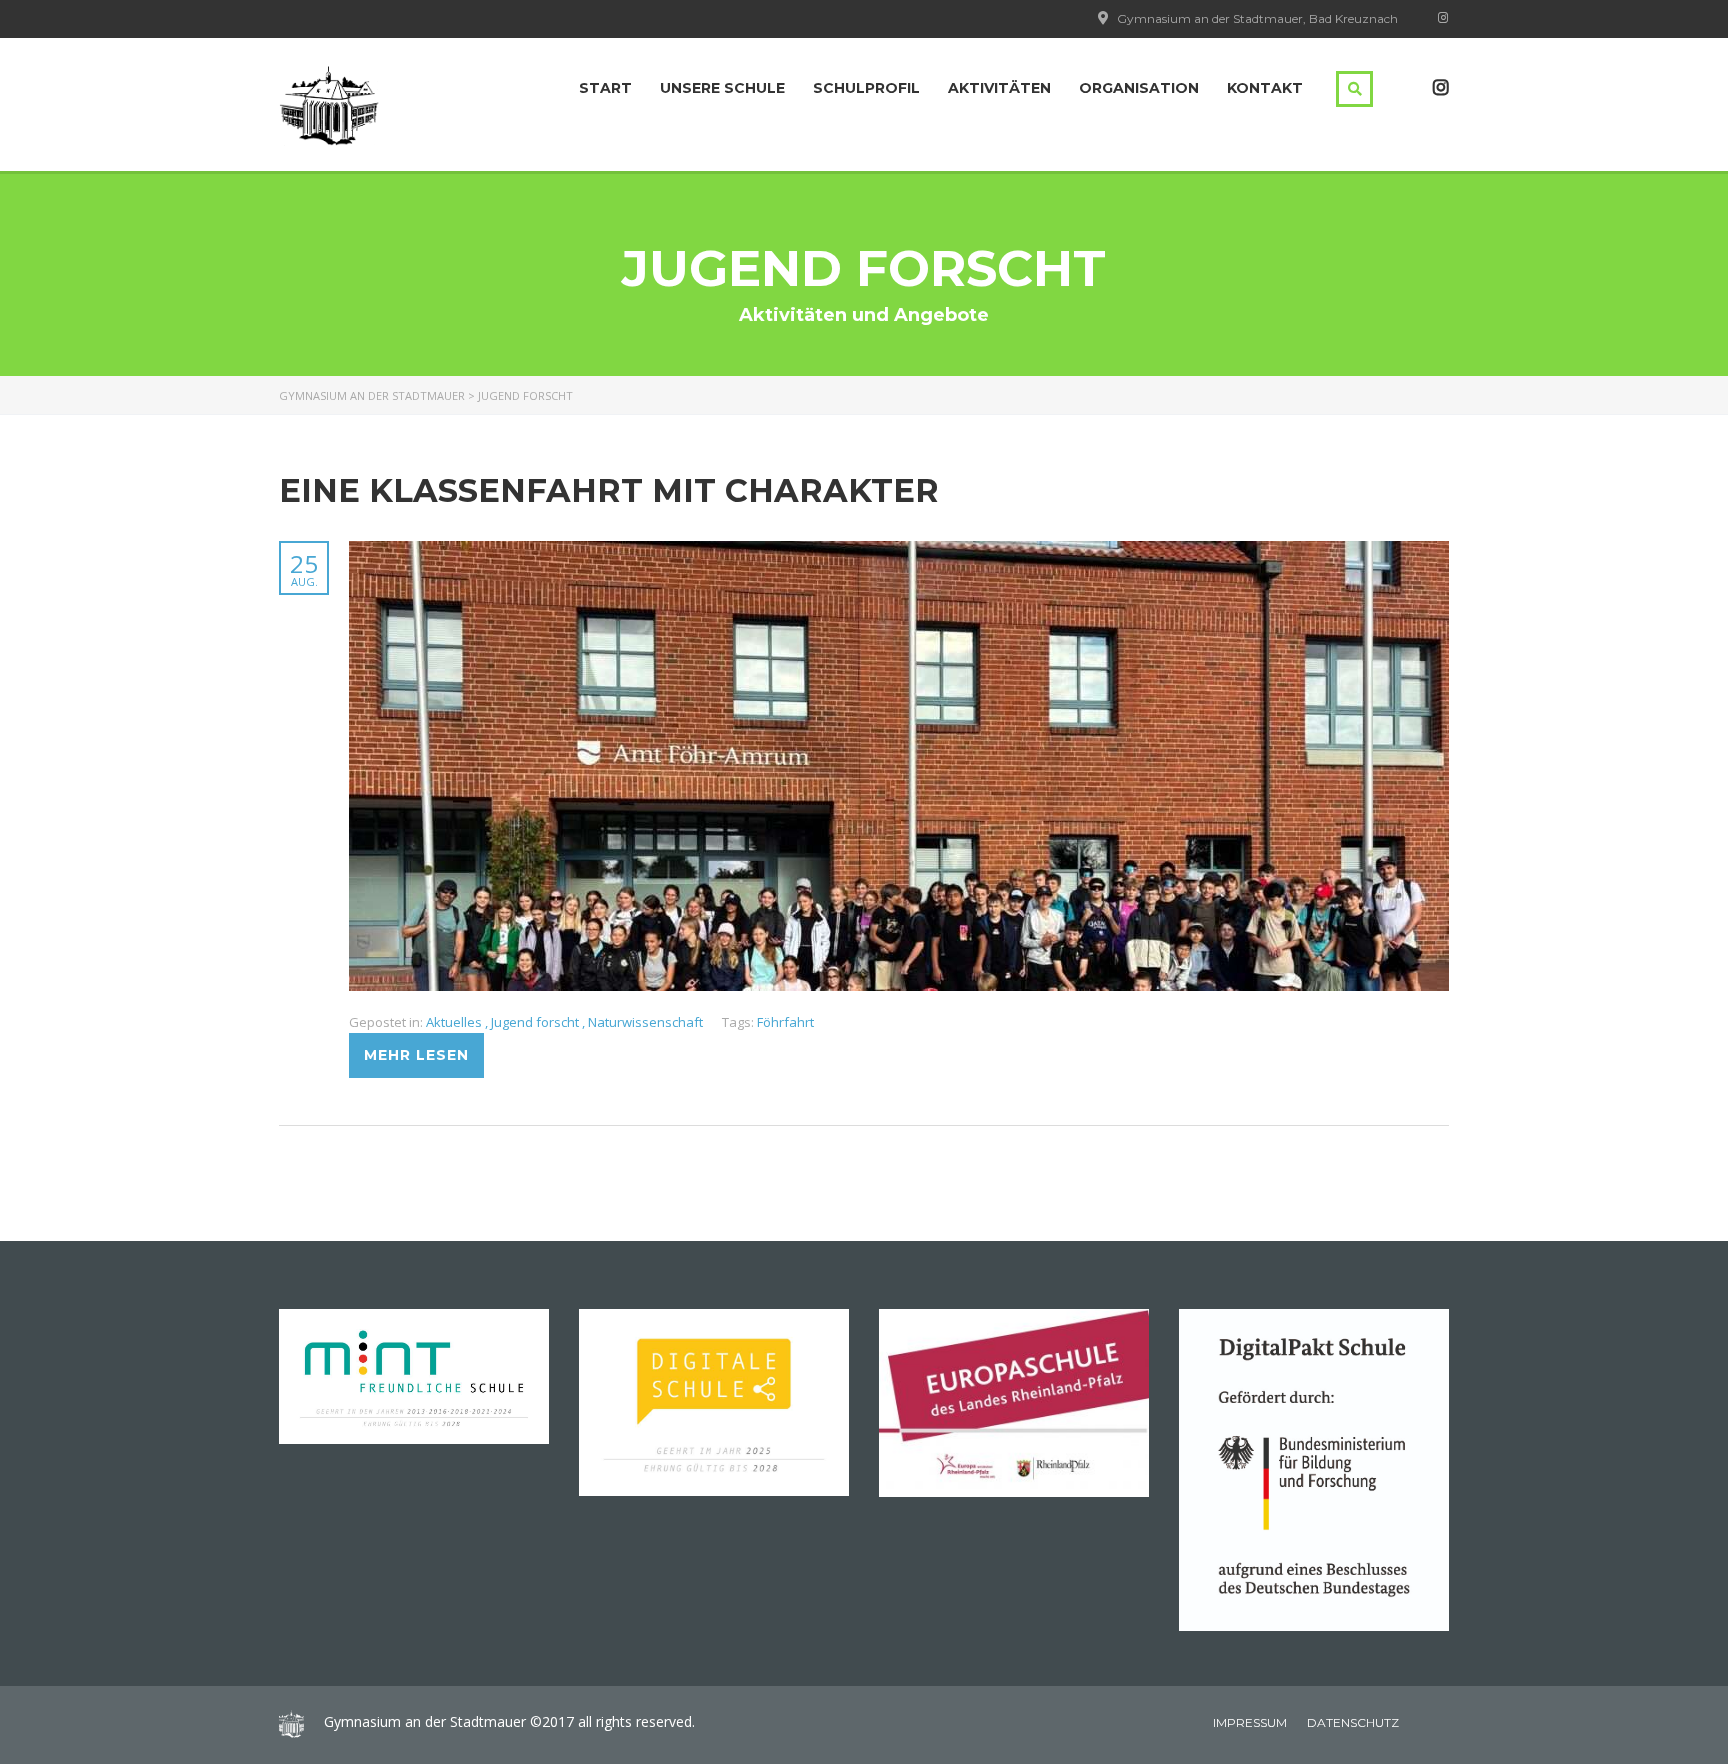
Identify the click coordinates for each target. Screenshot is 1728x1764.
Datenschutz (1353, 1722)
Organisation (1139, 88)
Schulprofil (866, 88)
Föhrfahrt (785, 1022)
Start (605, 88)
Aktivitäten (999, 88)
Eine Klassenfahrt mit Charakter (609, 490)
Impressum (1250, 1722)
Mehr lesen (416, 1055)
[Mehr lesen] (899, 551)
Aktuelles (455, 1022)
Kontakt (1265, 88)
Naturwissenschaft (645, 1022)
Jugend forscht (536, 1022)
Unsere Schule (722, 88)
